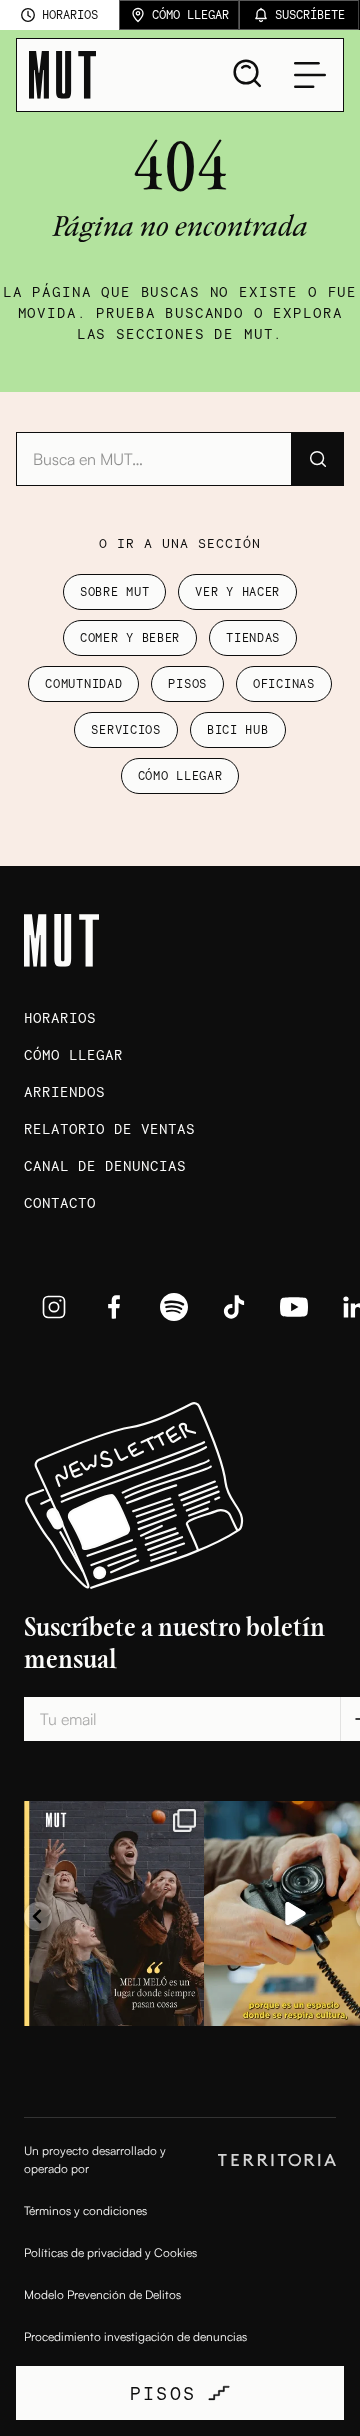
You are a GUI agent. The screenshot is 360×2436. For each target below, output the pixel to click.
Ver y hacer (237, 591)
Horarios (60, 1017)
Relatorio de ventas (109, 1128)
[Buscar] (317, 459)
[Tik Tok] (234, 1307)
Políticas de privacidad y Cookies (110, 2252)
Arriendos (64, 1091)
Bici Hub (238, 729)
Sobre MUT (114, 591)
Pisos (187, 683)
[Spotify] (174, 1307)
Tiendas (253, 637)
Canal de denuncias (105, 1165)
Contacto (60, 1202)
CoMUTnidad (83, 683)
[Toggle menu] (310, 75)
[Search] (248, 74)
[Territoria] (277, 2160)
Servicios (125, 729)
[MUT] (62, 75)
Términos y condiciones (85, 2210)
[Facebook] (114, 1307)
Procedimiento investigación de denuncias (135, 2336)
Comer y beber (130, 637)
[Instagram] (54, 1307)
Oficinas (284, 683)
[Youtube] (294, 1307)
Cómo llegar (180, 775)
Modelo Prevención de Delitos (102, 2294)
